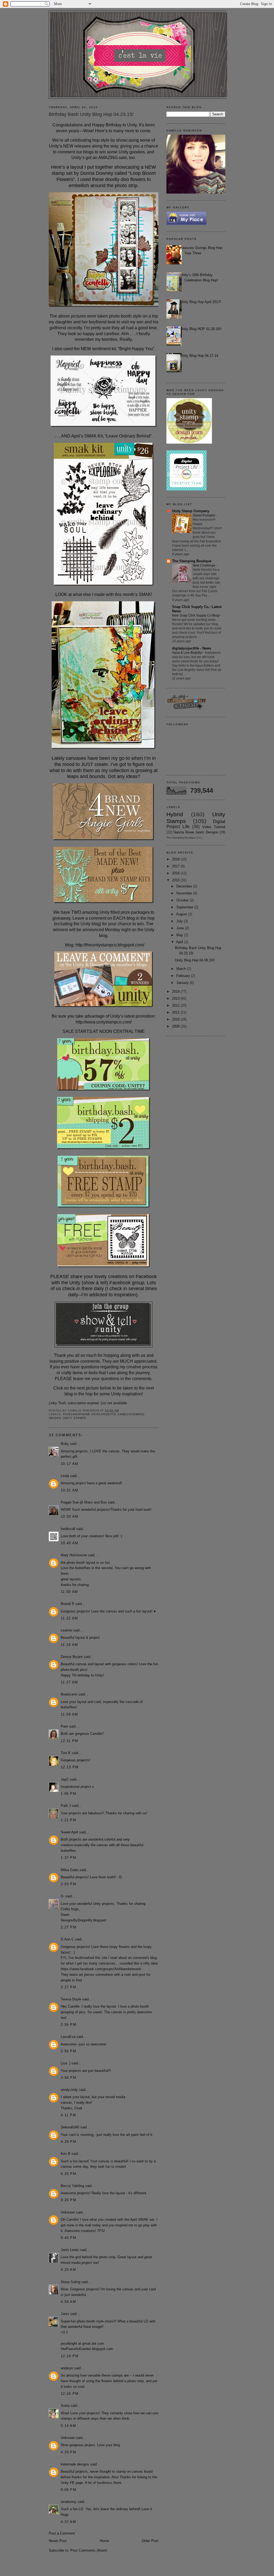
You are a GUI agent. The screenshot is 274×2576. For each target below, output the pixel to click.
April (180, 942)
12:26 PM (70, 2394)
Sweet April (69, 1832)
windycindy (69, 2090)
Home (104, 2541)
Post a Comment (62, 2533)
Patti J (66, 1806)
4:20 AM (68, 2270)
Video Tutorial (214, 827)
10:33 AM (69, 1516)
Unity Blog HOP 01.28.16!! (201, 329)
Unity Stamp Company (191, 511)
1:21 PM (68, 1820)
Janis (65, 2314)
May (180, 935)
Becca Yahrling (72, 2186)
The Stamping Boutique (192, 561)
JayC (65, 1779)
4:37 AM (68, 2522)
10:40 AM (69, 1543)
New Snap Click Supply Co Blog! (196, 615)
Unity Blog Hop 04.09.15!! (195, 960)
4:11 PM (68, 2115)
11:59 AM (69, 1714)
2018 (176, 859)
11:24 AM (69, 1645)
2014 (176, 992)
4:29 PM (68, 2142)
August (182, 914)
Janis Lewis (70, 2250)
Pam (64, 1726)
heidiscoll (68, 1529)
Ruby (65, 1444)
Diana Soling (71, 2282)
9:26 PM (68, 2200)
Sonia (65, 2406)
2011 (176, 1012)
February (184, 976)
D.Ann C (67, 1939)
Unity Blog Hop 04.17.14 (199, 356)
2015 (176, 880)
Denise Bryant (72, 1657)
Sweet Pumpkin (204, 515)
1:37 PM (68, 1858)
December (185, 886)
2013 (176, 998)
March (182, 969)
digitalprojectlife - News (192, 648)
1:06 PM (68, 1794)
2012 (176, 1005)
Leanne (66, 1630)
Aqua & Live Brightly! (188, 653)
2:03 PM (68, 1884)
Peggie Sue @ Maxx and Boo (84, 1502)
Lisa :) (66, 2063)
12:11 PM (69, 1741)
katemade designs (75, 2464)
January (183, 983)
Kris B (66, 2154)
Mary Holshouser (74, 1555)
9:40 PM (68, 2238)
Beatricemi (69, 1694)
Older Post (150, 2541)
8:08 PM (68, 2490)
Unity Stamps (75, 1418)
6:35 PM (68, 2174)
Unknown (68, 2212)
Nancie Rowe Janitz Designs (196, 832)
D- (62, 1896)
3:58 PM (68, 2078)
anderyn (67, 2368)
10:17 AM (69, 1464)
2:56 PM (68, 2025)
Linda (65, 1476)
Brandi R (67, 1604)
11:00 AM (69, 1592)
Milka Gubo (70, 1870)
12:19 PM (70, 2356)
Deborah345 (70, 2127)
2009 (176, 1026)
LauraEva (68, 2037)
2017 (176, 866)
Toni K (66, 1753)
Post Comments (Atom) (89, 2550)
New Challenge (204, 565)
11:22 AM (69, 1618)
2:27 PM (68, 1927)
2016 (176, 873)
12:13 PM (70, 1767)
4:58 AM (68, 2302)
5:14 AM (68, 2426)
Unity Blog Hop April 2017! (201, 302)
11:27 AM (69, 1682)
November (185, 893)
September (185, 907)
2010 (176, 1019)
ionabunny (69, 2502)
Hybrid (175, 814)
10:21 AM (69, 1490)
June (181, 928)
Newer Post (58, 2541)
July (180, 921)
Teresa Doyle (71, 1999)
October (183, 900)
